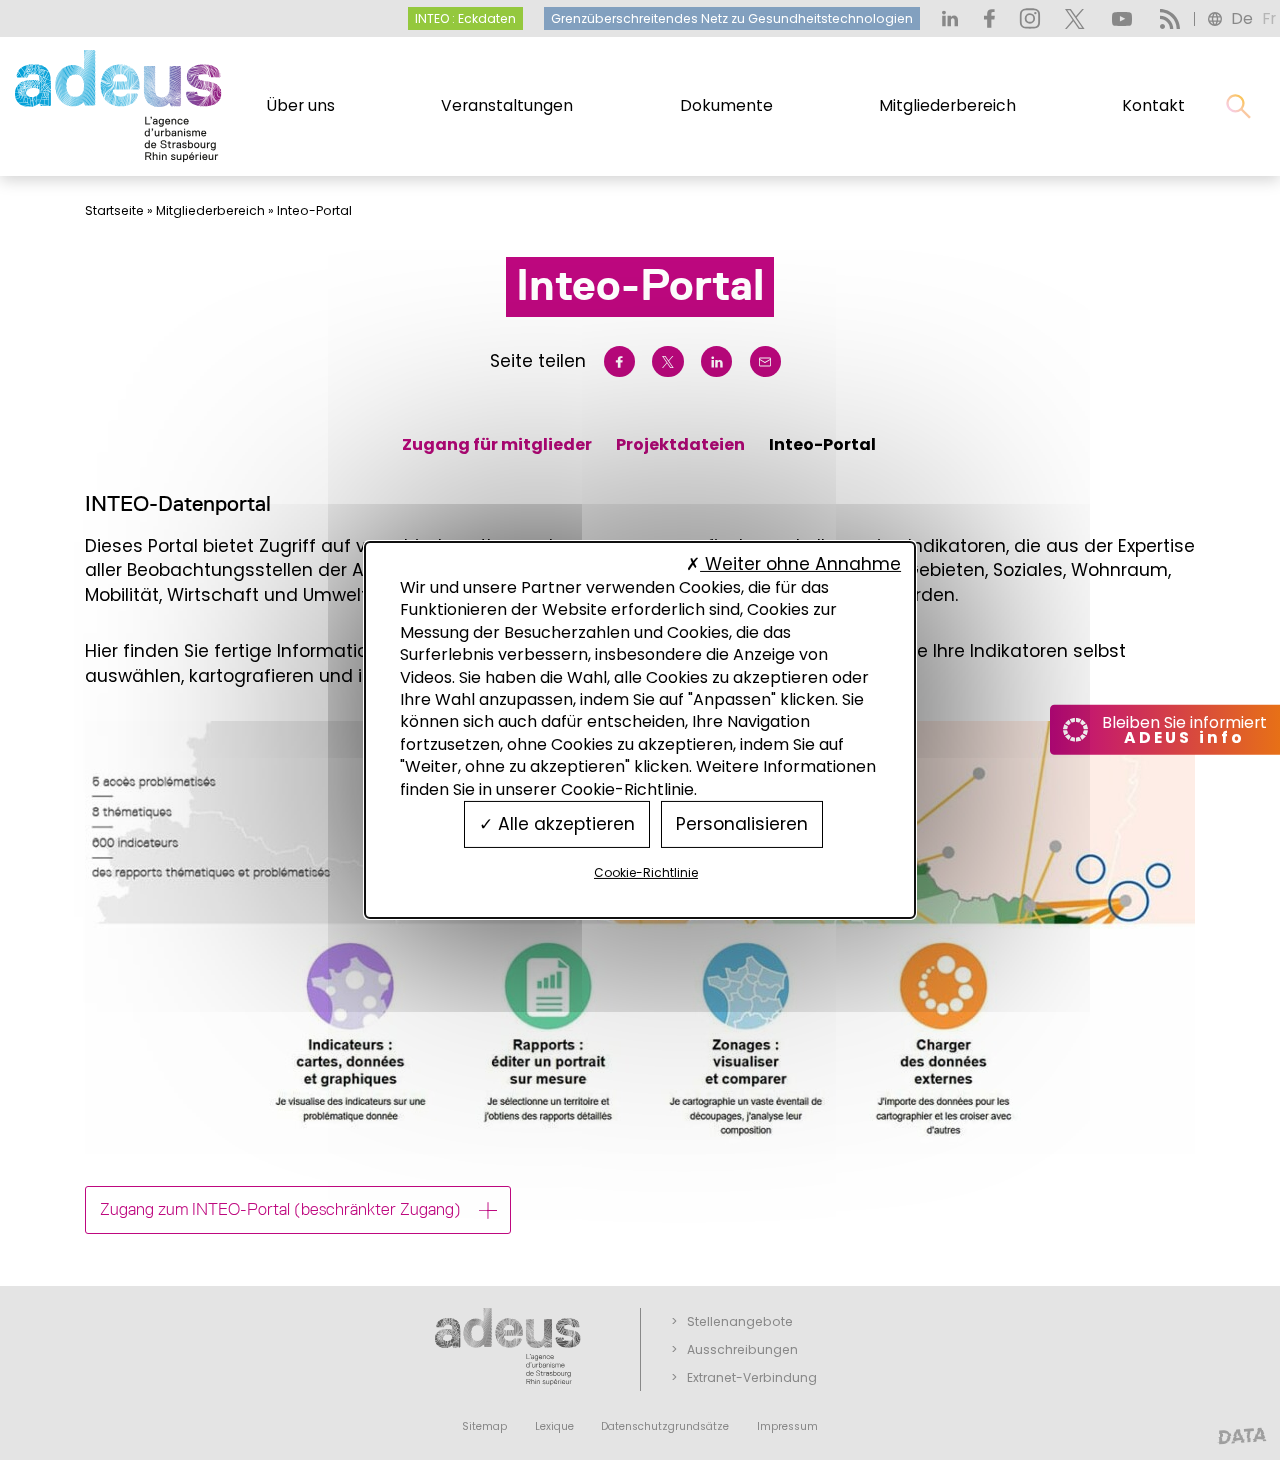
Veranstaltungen (507, 105)
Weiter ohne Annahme (800, 564)
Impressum (787, 1426)
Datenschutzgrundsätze (665, 1426)
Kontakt (1153, 105)
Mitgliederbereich (947, 105)
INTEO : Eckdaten (465, 18)
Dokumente (726, 105)
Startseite (114, 210)
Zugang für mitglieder (497, 444)
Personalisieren (742, 824)
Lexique (554, 1426)
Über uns (301, 105)
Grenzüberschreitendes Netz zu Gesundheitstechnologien (732, 18)
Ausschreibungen (742, 1349)
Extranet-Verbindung (752, 1377)
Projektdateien (680, 444)
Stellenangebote (740, 1321)
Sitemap (484, 1426)
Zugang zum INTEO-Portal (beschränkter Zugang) (280, 1209)
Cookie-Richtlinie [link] (646, 872)
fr (1269, 18)
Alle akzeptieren (564, 824)
